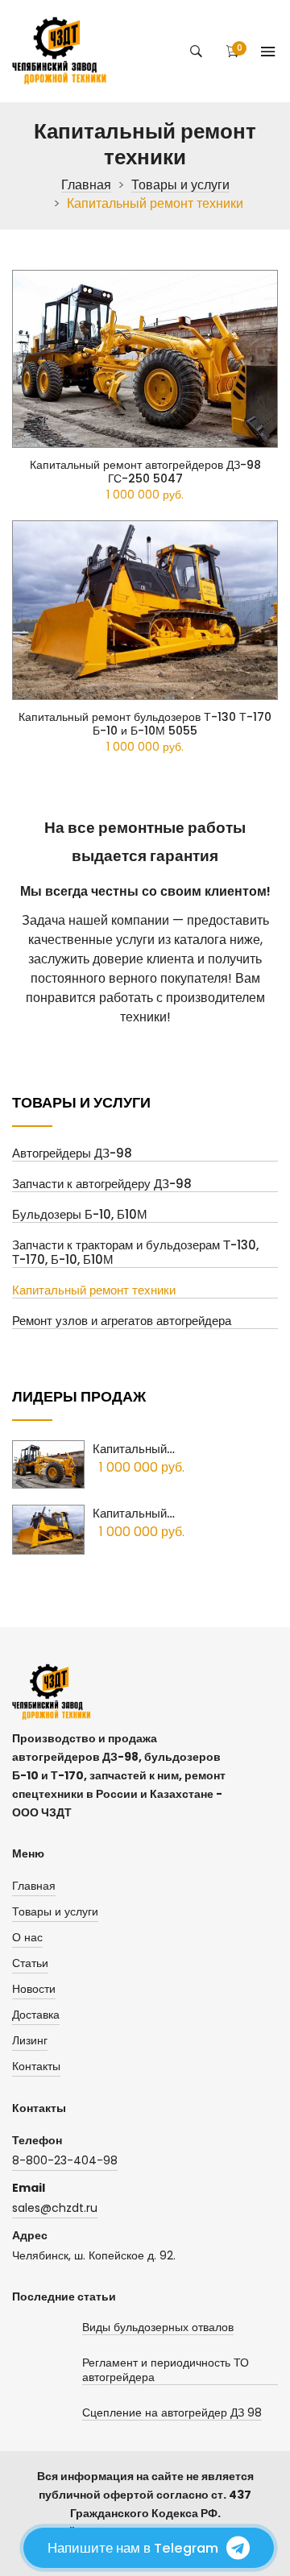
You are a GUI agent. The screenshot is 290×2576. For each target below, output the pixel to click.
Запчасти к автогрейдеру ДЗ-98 (102, 1184)
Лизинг (30, 2040)
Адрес (30, 2235)
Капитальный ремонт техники (94, 1291)
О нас (27, 1937)
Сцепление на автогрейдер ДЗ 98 (172, 2413)
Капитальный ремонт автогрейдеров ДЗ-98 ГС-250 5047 (145, 472)
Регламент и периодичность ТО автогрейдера (166, 2370)
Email (29, 2188)
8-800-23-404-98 (65, 2160)
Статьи (30, 1963)
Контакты (36, 2066)
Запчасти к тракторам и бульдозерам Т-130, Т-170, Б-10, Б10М (135, 1253)
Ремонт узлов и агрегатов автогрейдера (122, 1321)
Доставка (36, 2015)
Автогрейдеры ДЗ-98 (72, 1154)
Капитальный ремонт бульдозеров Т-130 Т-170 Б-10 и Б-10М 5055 (145, 724)
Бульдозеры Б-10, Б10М (80, 1215)
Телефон (37, 2140)
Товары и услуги (180, 186)
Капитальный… (134, 1449)
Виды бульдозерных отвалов (158, 2328)
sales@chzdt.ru (55, 2208)
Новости (34, 1989)
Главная (86, 186)
